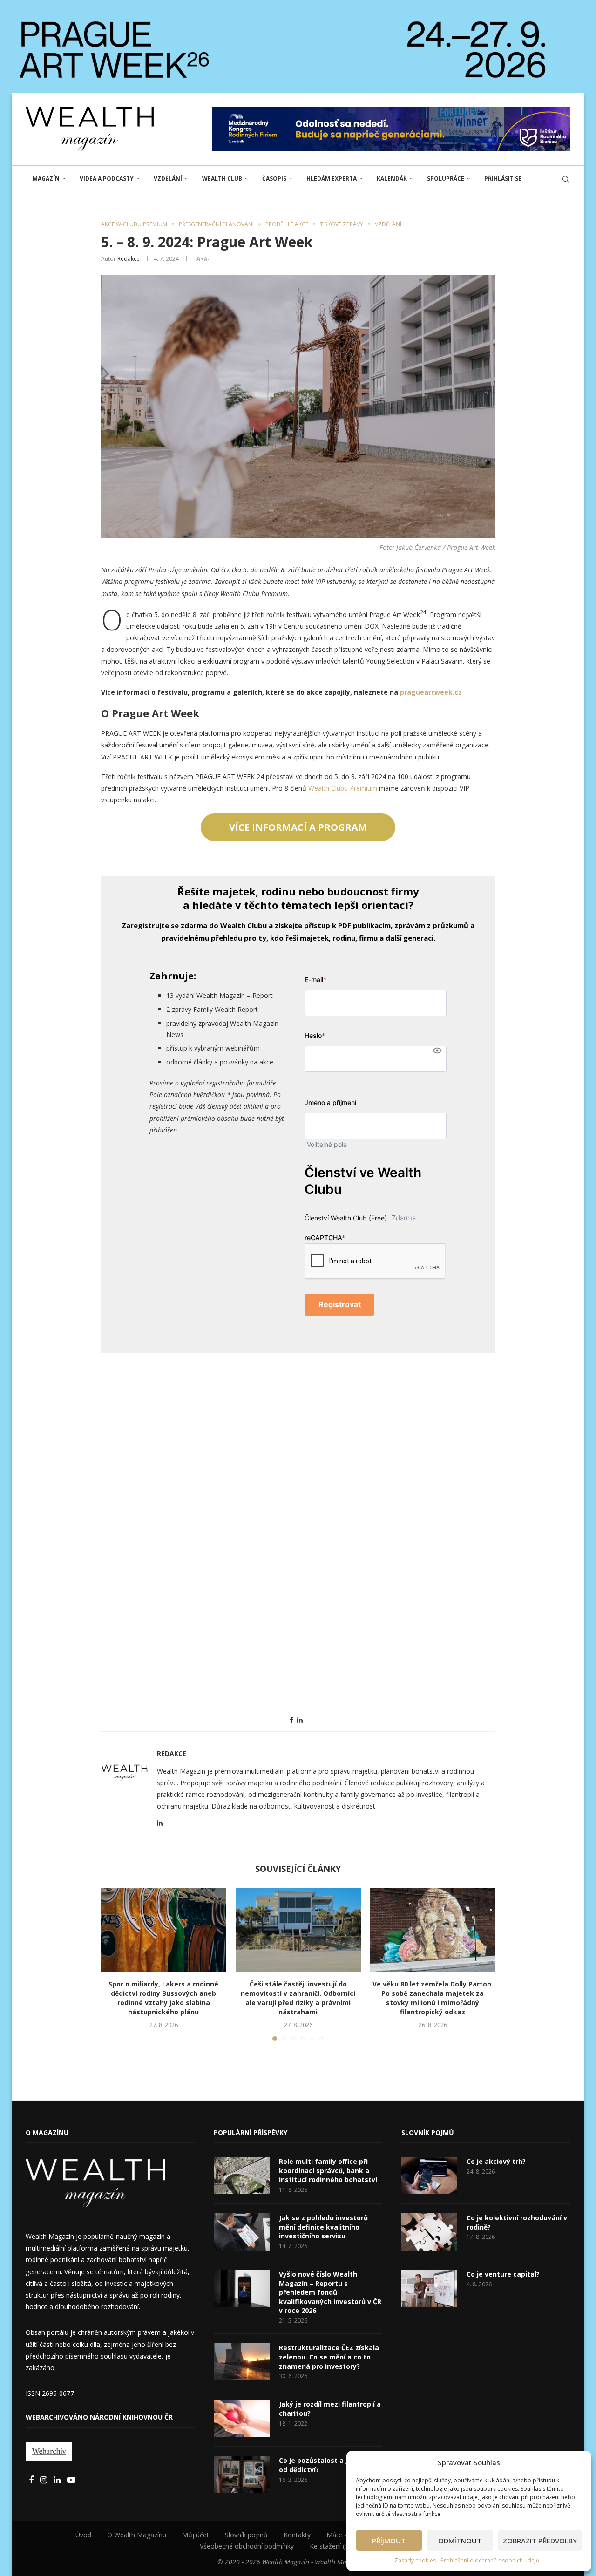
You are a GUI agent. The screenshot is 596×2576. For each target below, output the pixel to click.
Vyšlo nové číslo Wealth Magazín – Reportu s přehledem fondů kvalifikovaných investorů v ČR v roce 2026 (330, 2292)
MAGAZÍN (46, 179)
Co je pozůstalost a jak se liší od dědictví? (328, 2465)
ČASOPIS (274, 179)
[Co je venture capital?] (429, 2288)
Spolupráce (446, 179)
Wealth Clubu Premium (343, 788)
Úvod (83, 2535)
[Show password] (437, 1051)
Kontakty (297, 2535)
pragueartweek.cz (431, 692)
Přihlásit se (503, 179)
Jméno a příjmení (330, 1102)
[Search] (566, 179)
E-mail (315, 980)
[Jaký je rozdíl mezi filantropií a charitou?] (242, 2418)
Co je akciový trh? (496, 2161)
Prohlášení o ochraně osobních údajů (490, 2560)
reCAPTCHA (325, 1237)
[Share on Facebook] (291, 1720)
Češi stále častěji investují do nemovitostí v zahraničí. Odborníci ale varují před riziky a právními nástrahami (298, 1998)
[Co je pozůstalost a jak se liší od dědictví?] (242, 2474)
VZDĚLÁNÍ (168, 179)
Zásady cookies (415, 2560)
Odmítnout (460, 2541)
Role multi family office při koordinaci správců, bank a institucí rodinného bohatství (328, 2170)
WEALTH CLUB (222, 179)
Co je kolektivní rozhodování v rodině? (517, 2222)
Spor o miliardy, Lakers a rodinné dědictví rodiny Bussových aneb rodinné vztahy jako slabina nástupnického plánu (163, 1998)
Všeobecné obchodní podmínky (247, 2546)
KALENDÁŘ (392, 179)
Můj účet (196, 2535)
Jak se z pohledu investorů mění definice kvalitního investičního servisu (323, 2227)
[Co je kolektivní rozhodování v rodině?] (429, 2232)
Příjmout (389, 2541)
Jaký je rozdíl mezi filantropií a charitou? (330, 2409)
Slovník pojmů (246, 2535)
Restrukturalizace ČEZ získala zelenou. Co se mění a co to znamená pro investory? (329, 2357)
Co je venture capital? (503, 2274)
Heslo (315, 1035)
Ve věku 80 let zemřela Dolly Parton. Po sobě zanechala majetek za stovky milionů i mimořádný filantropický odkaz (433, 1998)
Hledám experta (332, 179)
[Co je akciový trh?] (429, 2176)
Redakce (129, 259)
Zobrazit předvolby (540, 2541)
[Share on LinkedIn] (300, 1720)
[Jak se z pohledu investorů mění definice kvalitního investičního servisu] (242, 2232)
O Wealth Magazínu (137, 2535)
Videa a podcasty (107, 179)
